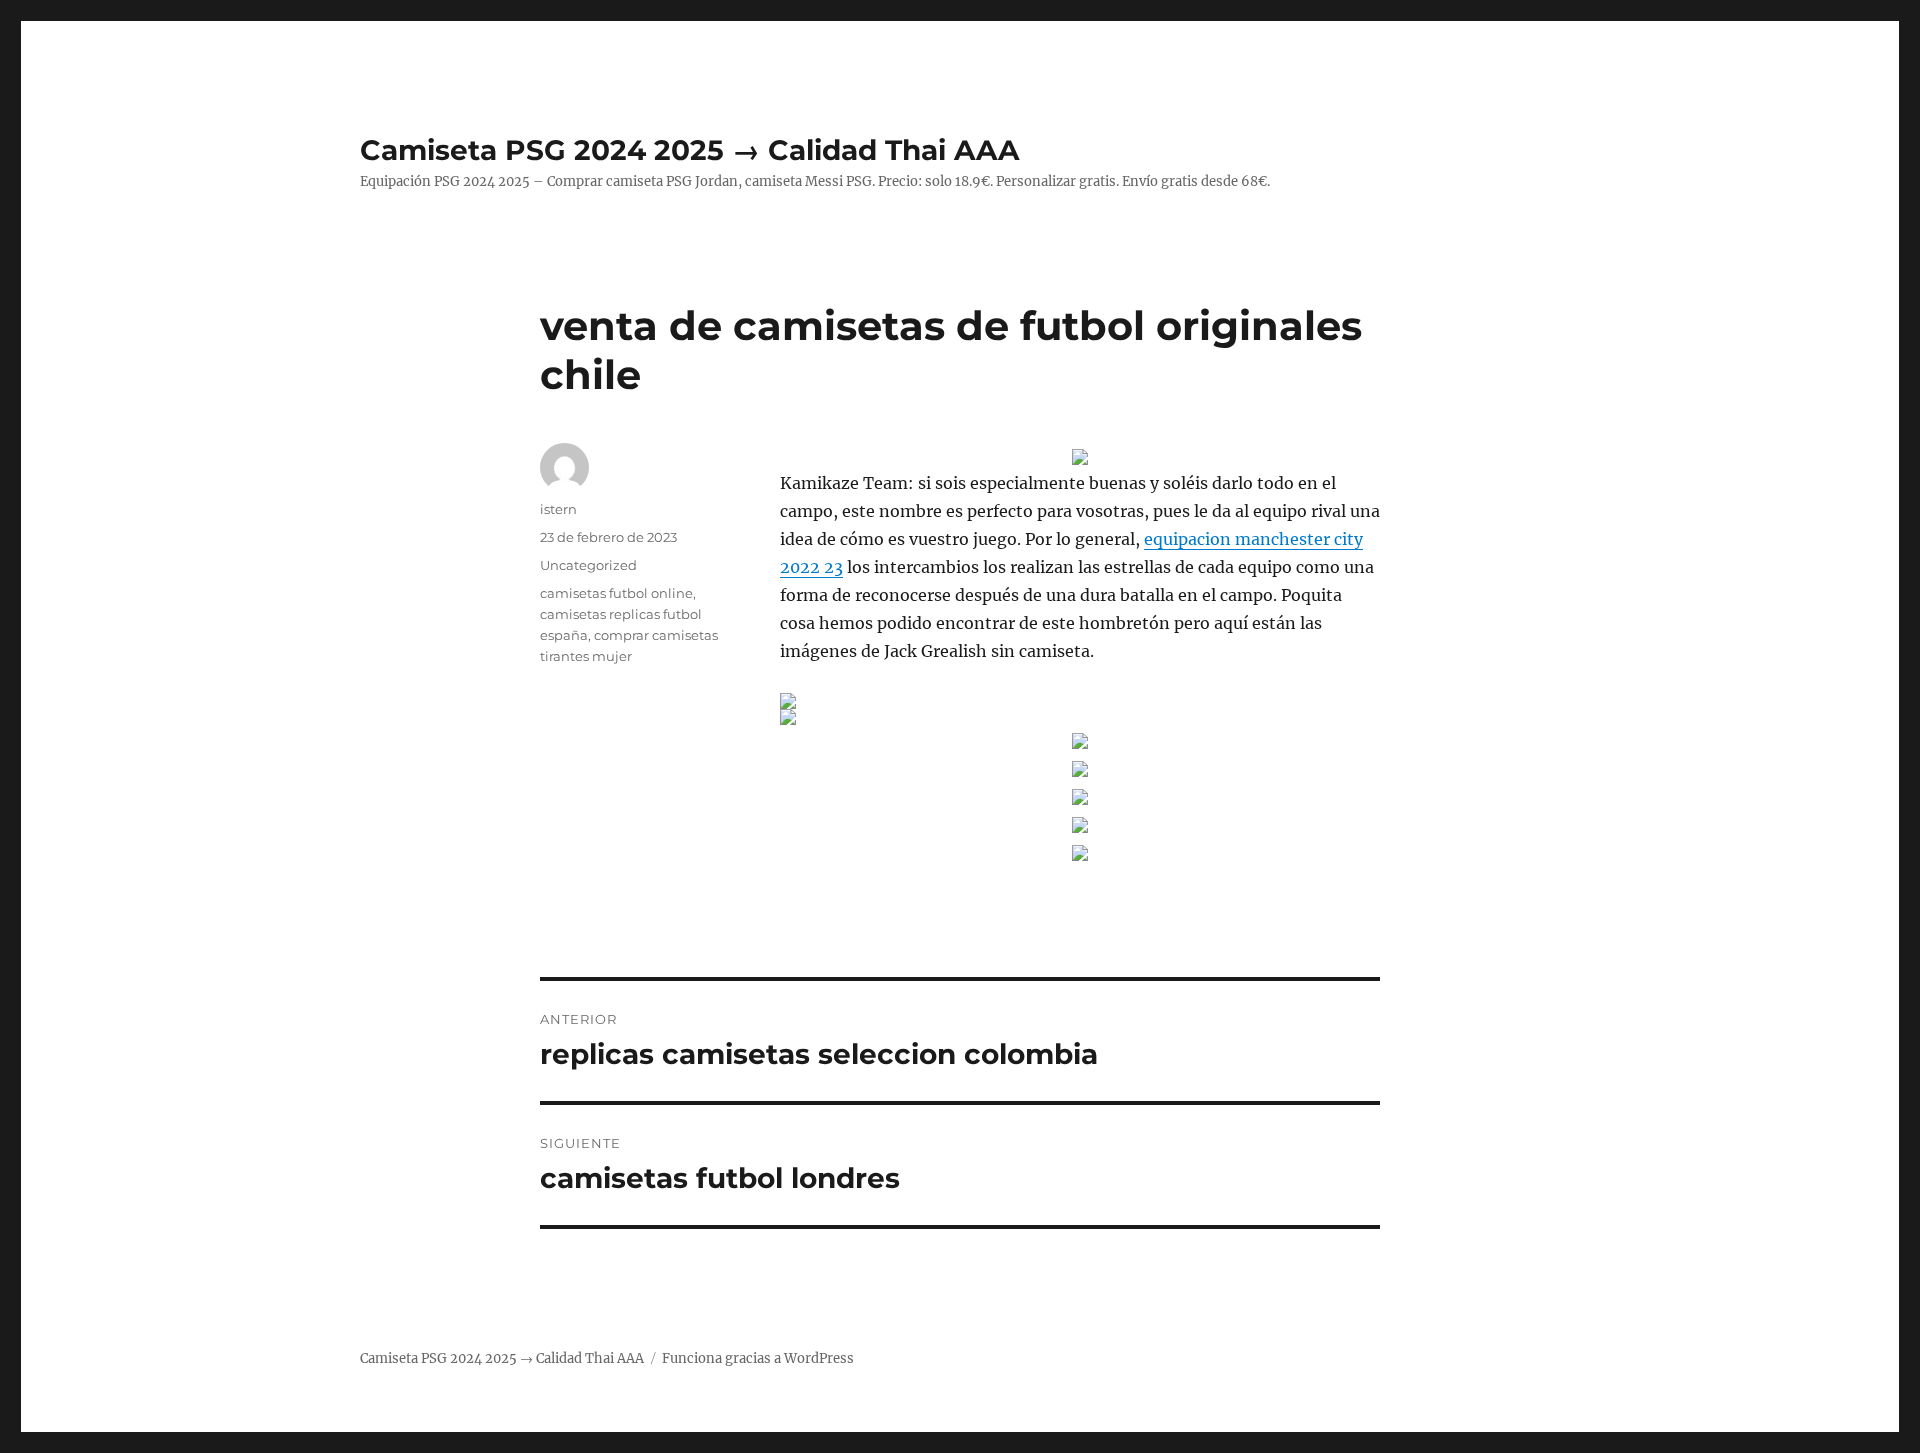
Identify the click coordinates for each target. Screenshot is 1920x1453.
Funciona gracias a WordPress (758, 1358)
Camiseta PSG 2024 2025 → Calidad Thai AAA (689, 150)
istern (558, 509)
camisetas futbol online (616, 593)
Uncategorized (588, 565)
